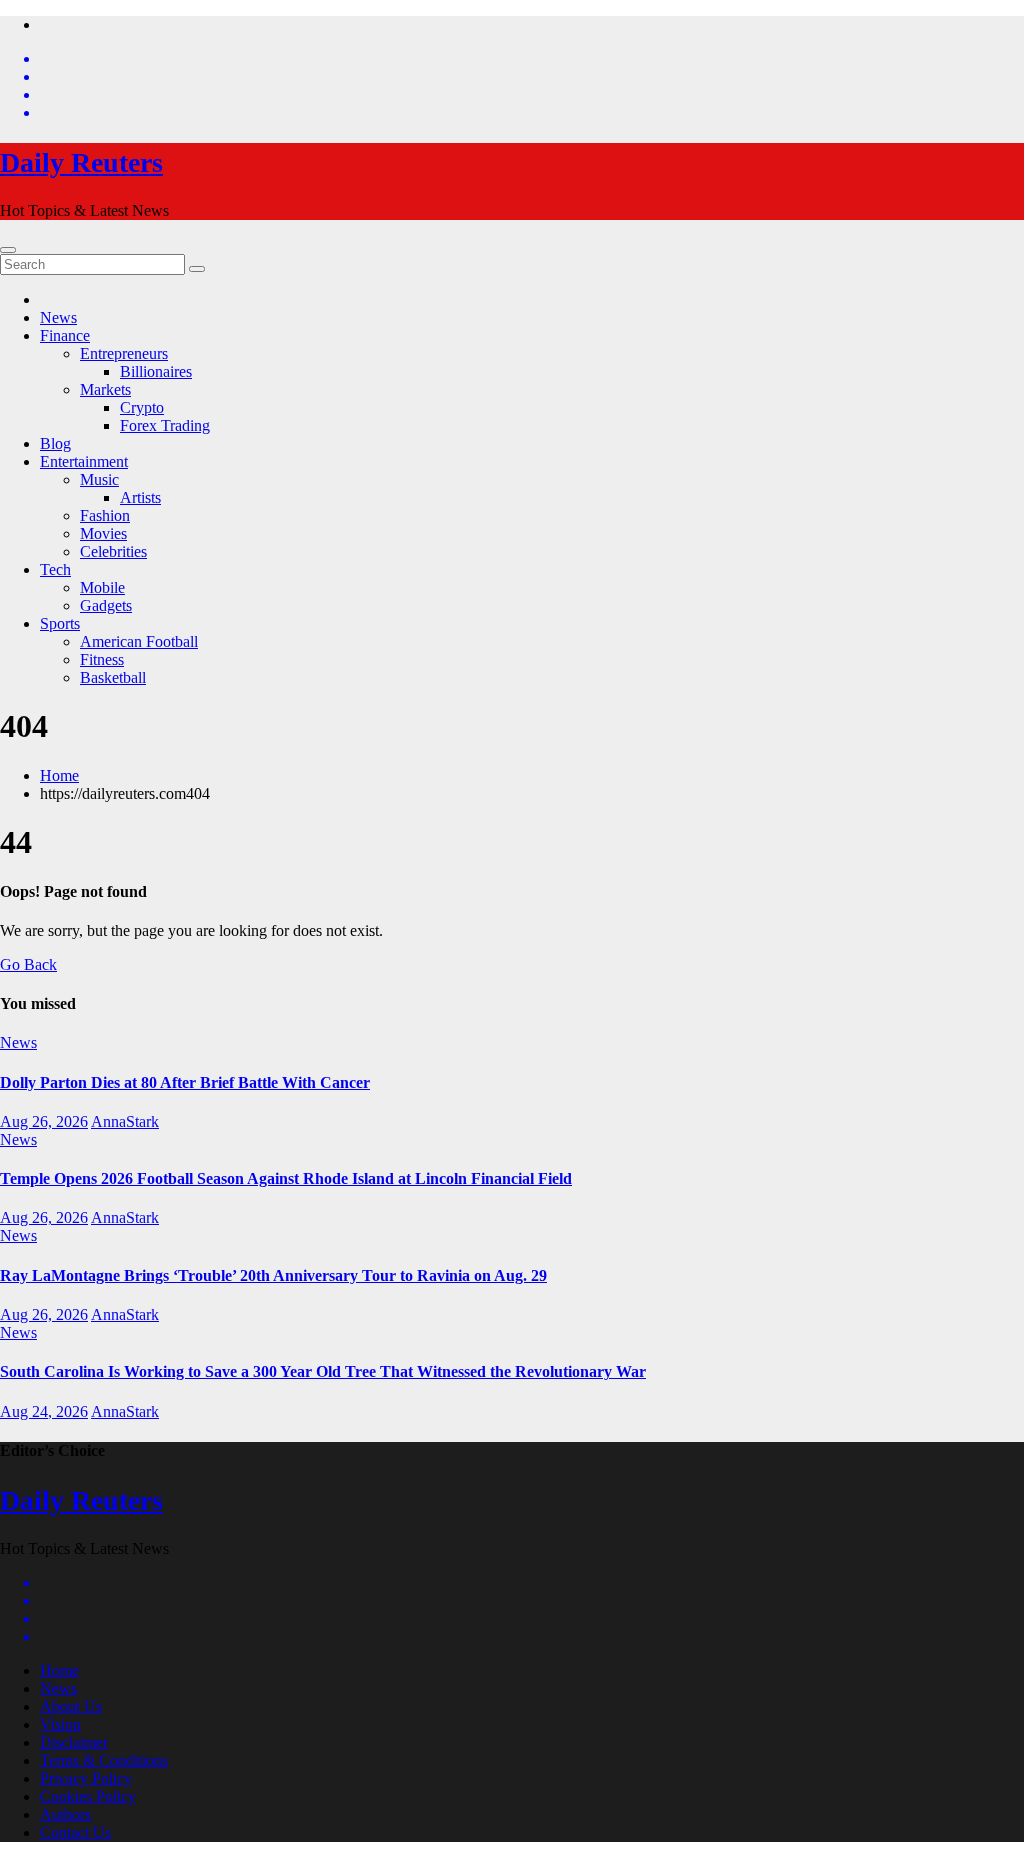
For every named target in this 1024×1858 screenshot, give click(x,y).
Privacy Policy (86, 1778)
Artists (140, 497)
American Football (139, 641)
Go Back (28, 964)
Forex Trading (165, 425)
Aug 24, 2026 (44, 1411)
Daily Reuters (81, 162)
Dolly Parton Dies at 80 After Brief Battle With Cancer (185, 1082)
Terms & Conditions (104, 1760)
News (58, 317)
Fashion (105, 515)
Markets (105, 389)
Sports (60, 623)
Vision (60, 1724)
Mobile (102, 587)
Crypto (142, 407)
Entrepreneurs (124, 353)
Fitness (102, 659)
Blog (55, 443)
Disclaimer (74, 1742)
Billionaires (156, 371)
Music (99, 479)
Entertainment (84, 461)
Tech (55, 569)
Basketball (113, 677)
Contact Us (75, 1832)
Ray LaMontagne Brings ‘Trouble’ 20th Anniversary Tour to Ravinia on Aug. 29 (273, 1275)
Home (59, 775)
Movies (103, 533)
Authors (65, 1814)
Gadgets (106, 605)
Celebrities (113, 551)
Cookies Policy (88, 1796)
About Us (71, 1706)
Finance (65, 335)
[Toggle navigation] (8, 250)
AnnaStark (125, 1121)
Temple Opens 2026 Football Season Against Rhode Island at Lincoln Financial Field (286, 1178)
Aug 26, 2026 (44, 1121)
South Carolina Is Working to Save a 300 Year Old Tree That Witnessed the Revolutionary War (323, 1371)
